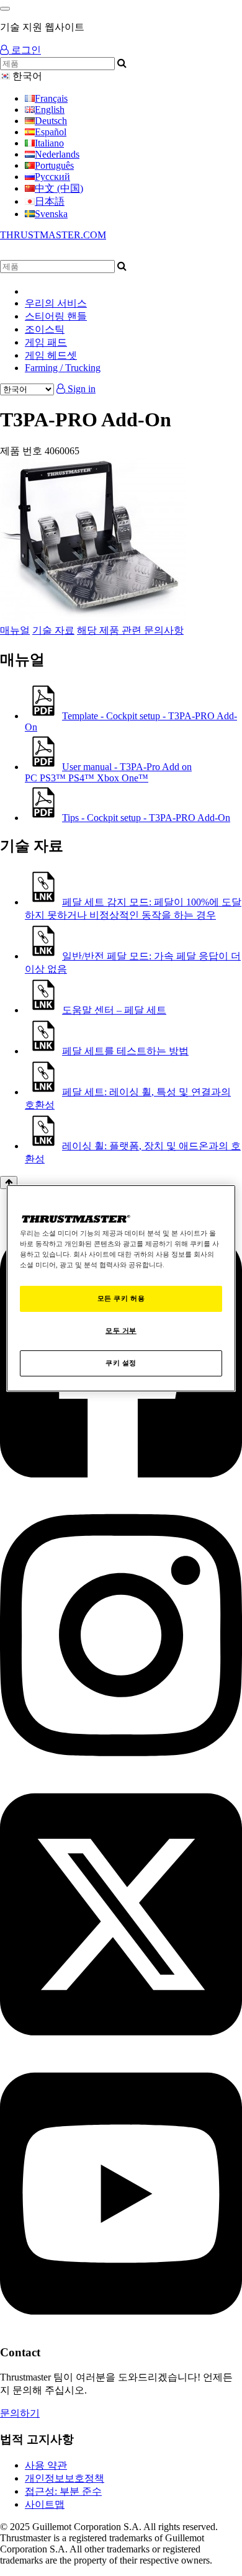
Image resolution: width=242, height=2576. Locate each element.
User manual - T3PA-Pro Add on (108, 772)
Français (51, 98)
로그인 (25, 50)
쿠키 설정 (121, 1363)
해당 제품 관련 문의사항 (130, 630)
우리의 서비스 (56, 303)
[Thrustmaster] (118, 254)
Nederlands (57, 154)
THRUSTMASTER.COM (53, 235)
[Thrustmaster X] (121, 2049)
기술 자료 (53, 630)
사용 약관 (46, 2465)
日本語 (50, 201)
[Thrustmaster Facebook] (121, 1491)
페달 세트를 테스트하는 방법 (125, 1051)
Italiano (49, 143)
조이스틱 (45, 329)
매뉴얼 (15, 630)
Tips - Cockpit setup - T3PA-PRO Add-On (146, 818)
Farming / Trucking (63, 368)
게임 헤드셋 (51, 355)
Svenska (51, 214)
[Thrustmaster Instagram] (121, 1770)
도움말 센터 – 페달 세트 (114, 1010)
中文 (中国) (59, 188)
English (50, 110)
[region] (121, 1288)
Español (51, 132)
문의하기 (20, 2413)
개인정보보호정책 (65, 2478)
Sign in (80, 389)
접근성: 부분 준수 (63, 2491)
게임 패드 (46, 342)
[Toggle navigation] (5, 9)
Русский (52, 177)
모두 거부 (121, 1331)
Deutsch (51, 121)
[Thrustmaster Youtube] (121, 2328)
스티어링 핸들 (56, 316)
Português (54, 165)
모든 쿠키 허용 (121, 1298)
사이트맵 (45, 2504)
